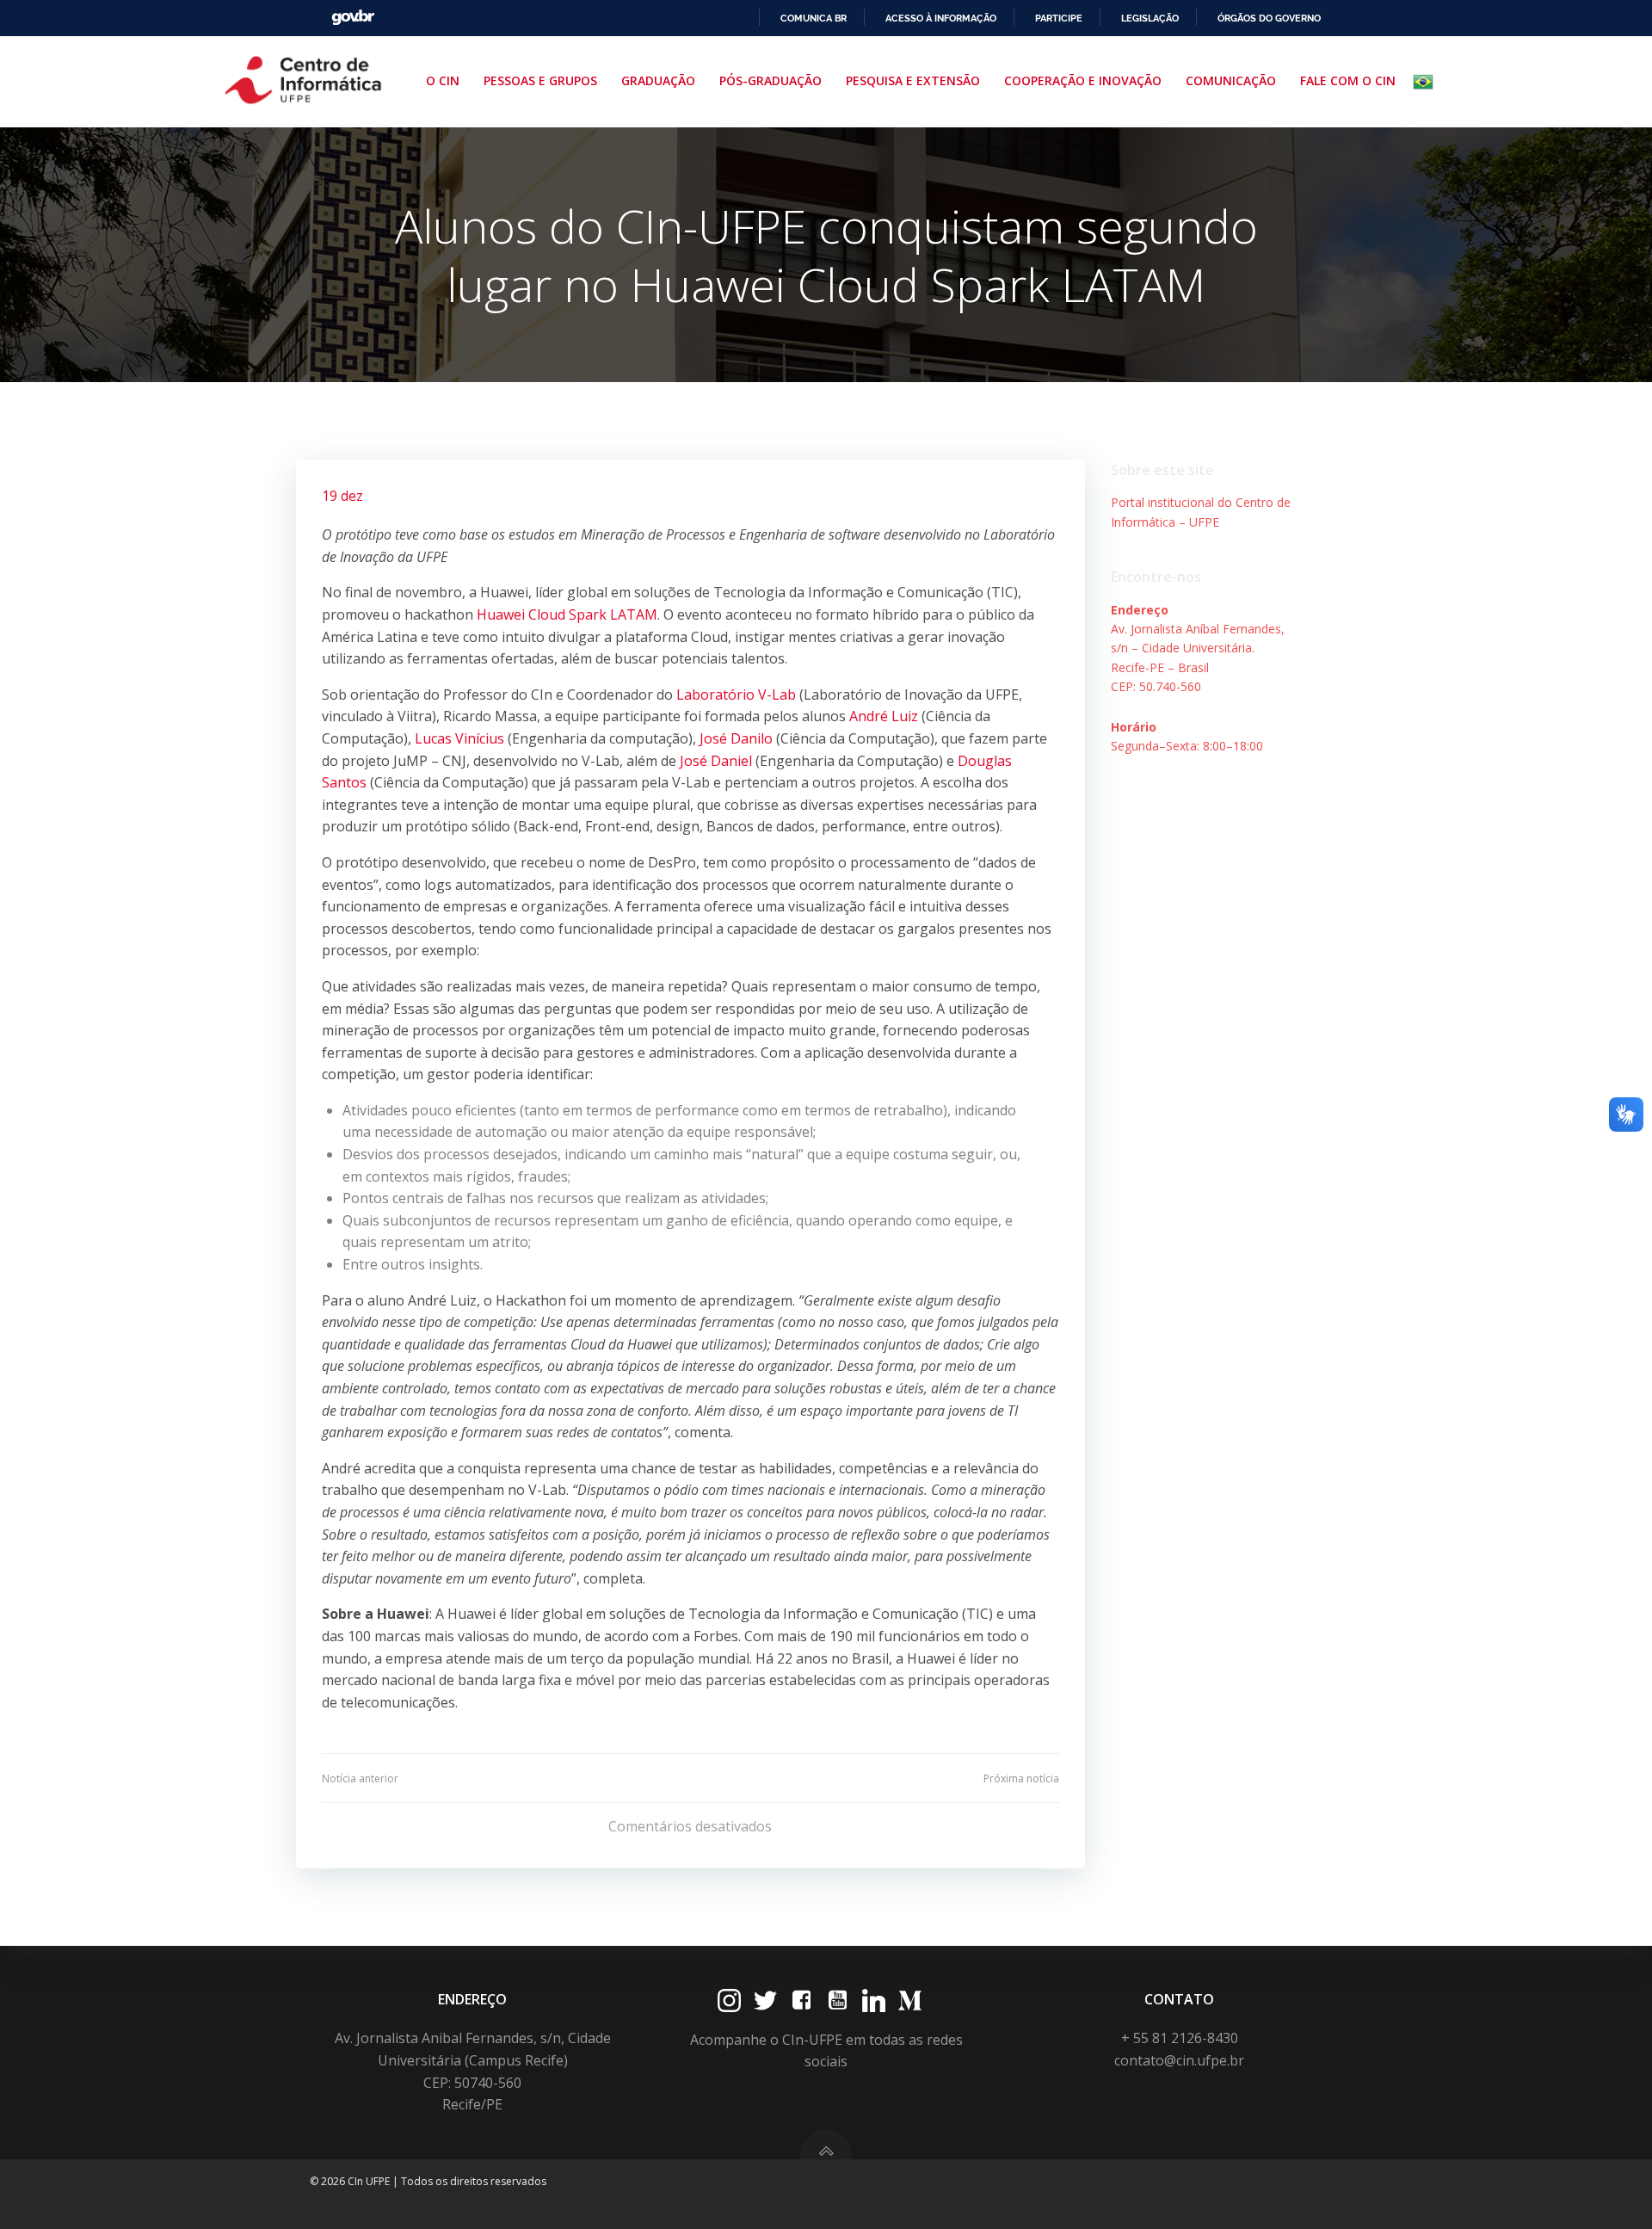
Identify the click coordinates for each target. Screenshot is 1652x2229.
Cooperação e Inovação (1083, 80)
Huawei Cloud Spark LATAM (567, 614)
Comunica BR (814, 18)
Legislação (1150, 18)
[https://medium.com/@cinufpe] (910, 2001)
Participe (1059, 18)
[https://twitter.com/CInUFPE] (765, 2001)
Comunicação (1231, 80)
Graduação (658, 80)
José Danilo (736, 738)
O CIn (443, 80)
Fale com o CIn (1348, 80)
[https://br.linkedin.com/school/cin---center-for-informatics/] (874, 2001)
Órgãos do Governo (1269, 18)
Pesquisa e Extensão (913, 80)
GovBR (353, 18)
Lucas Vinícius (459, 738)
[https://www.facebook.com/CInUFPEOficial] (801, 2001)
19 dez (342, 496)
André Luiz (884, 716)
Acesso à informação (941, 18)
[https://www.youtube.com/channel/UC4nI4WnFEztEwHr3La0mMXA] (838, 2001)
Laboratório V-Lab (736, 695)
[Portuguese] (1427, 82)
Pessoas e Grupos (540, 80)
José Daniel (716, 761)
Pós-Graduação (771, 80)
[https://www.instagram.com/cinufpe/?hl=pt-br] (729, 2001)
